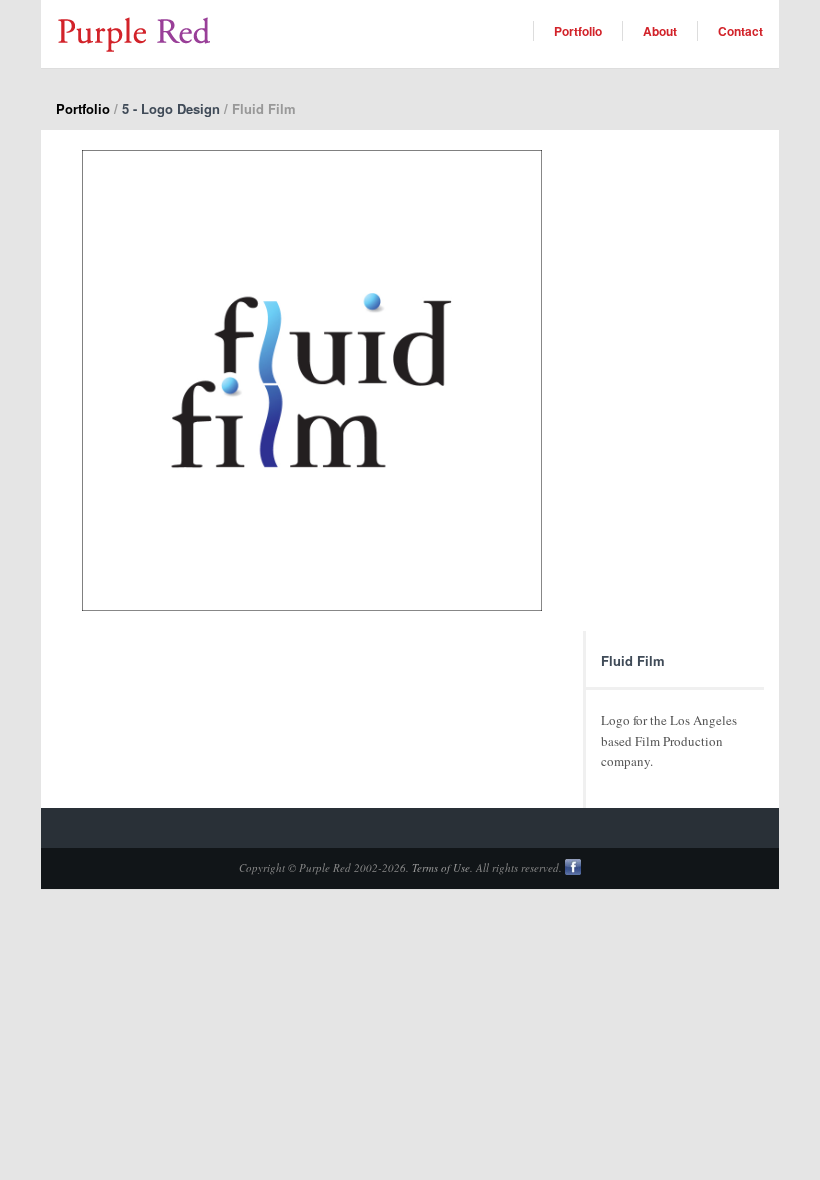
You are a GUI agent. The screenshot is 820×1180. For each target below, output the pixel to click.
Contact (740, 31)
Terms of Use (441, 867)
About (660, 31)
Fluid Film (633, 660)
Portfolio (578, 31)
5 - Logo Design (171, 108)
